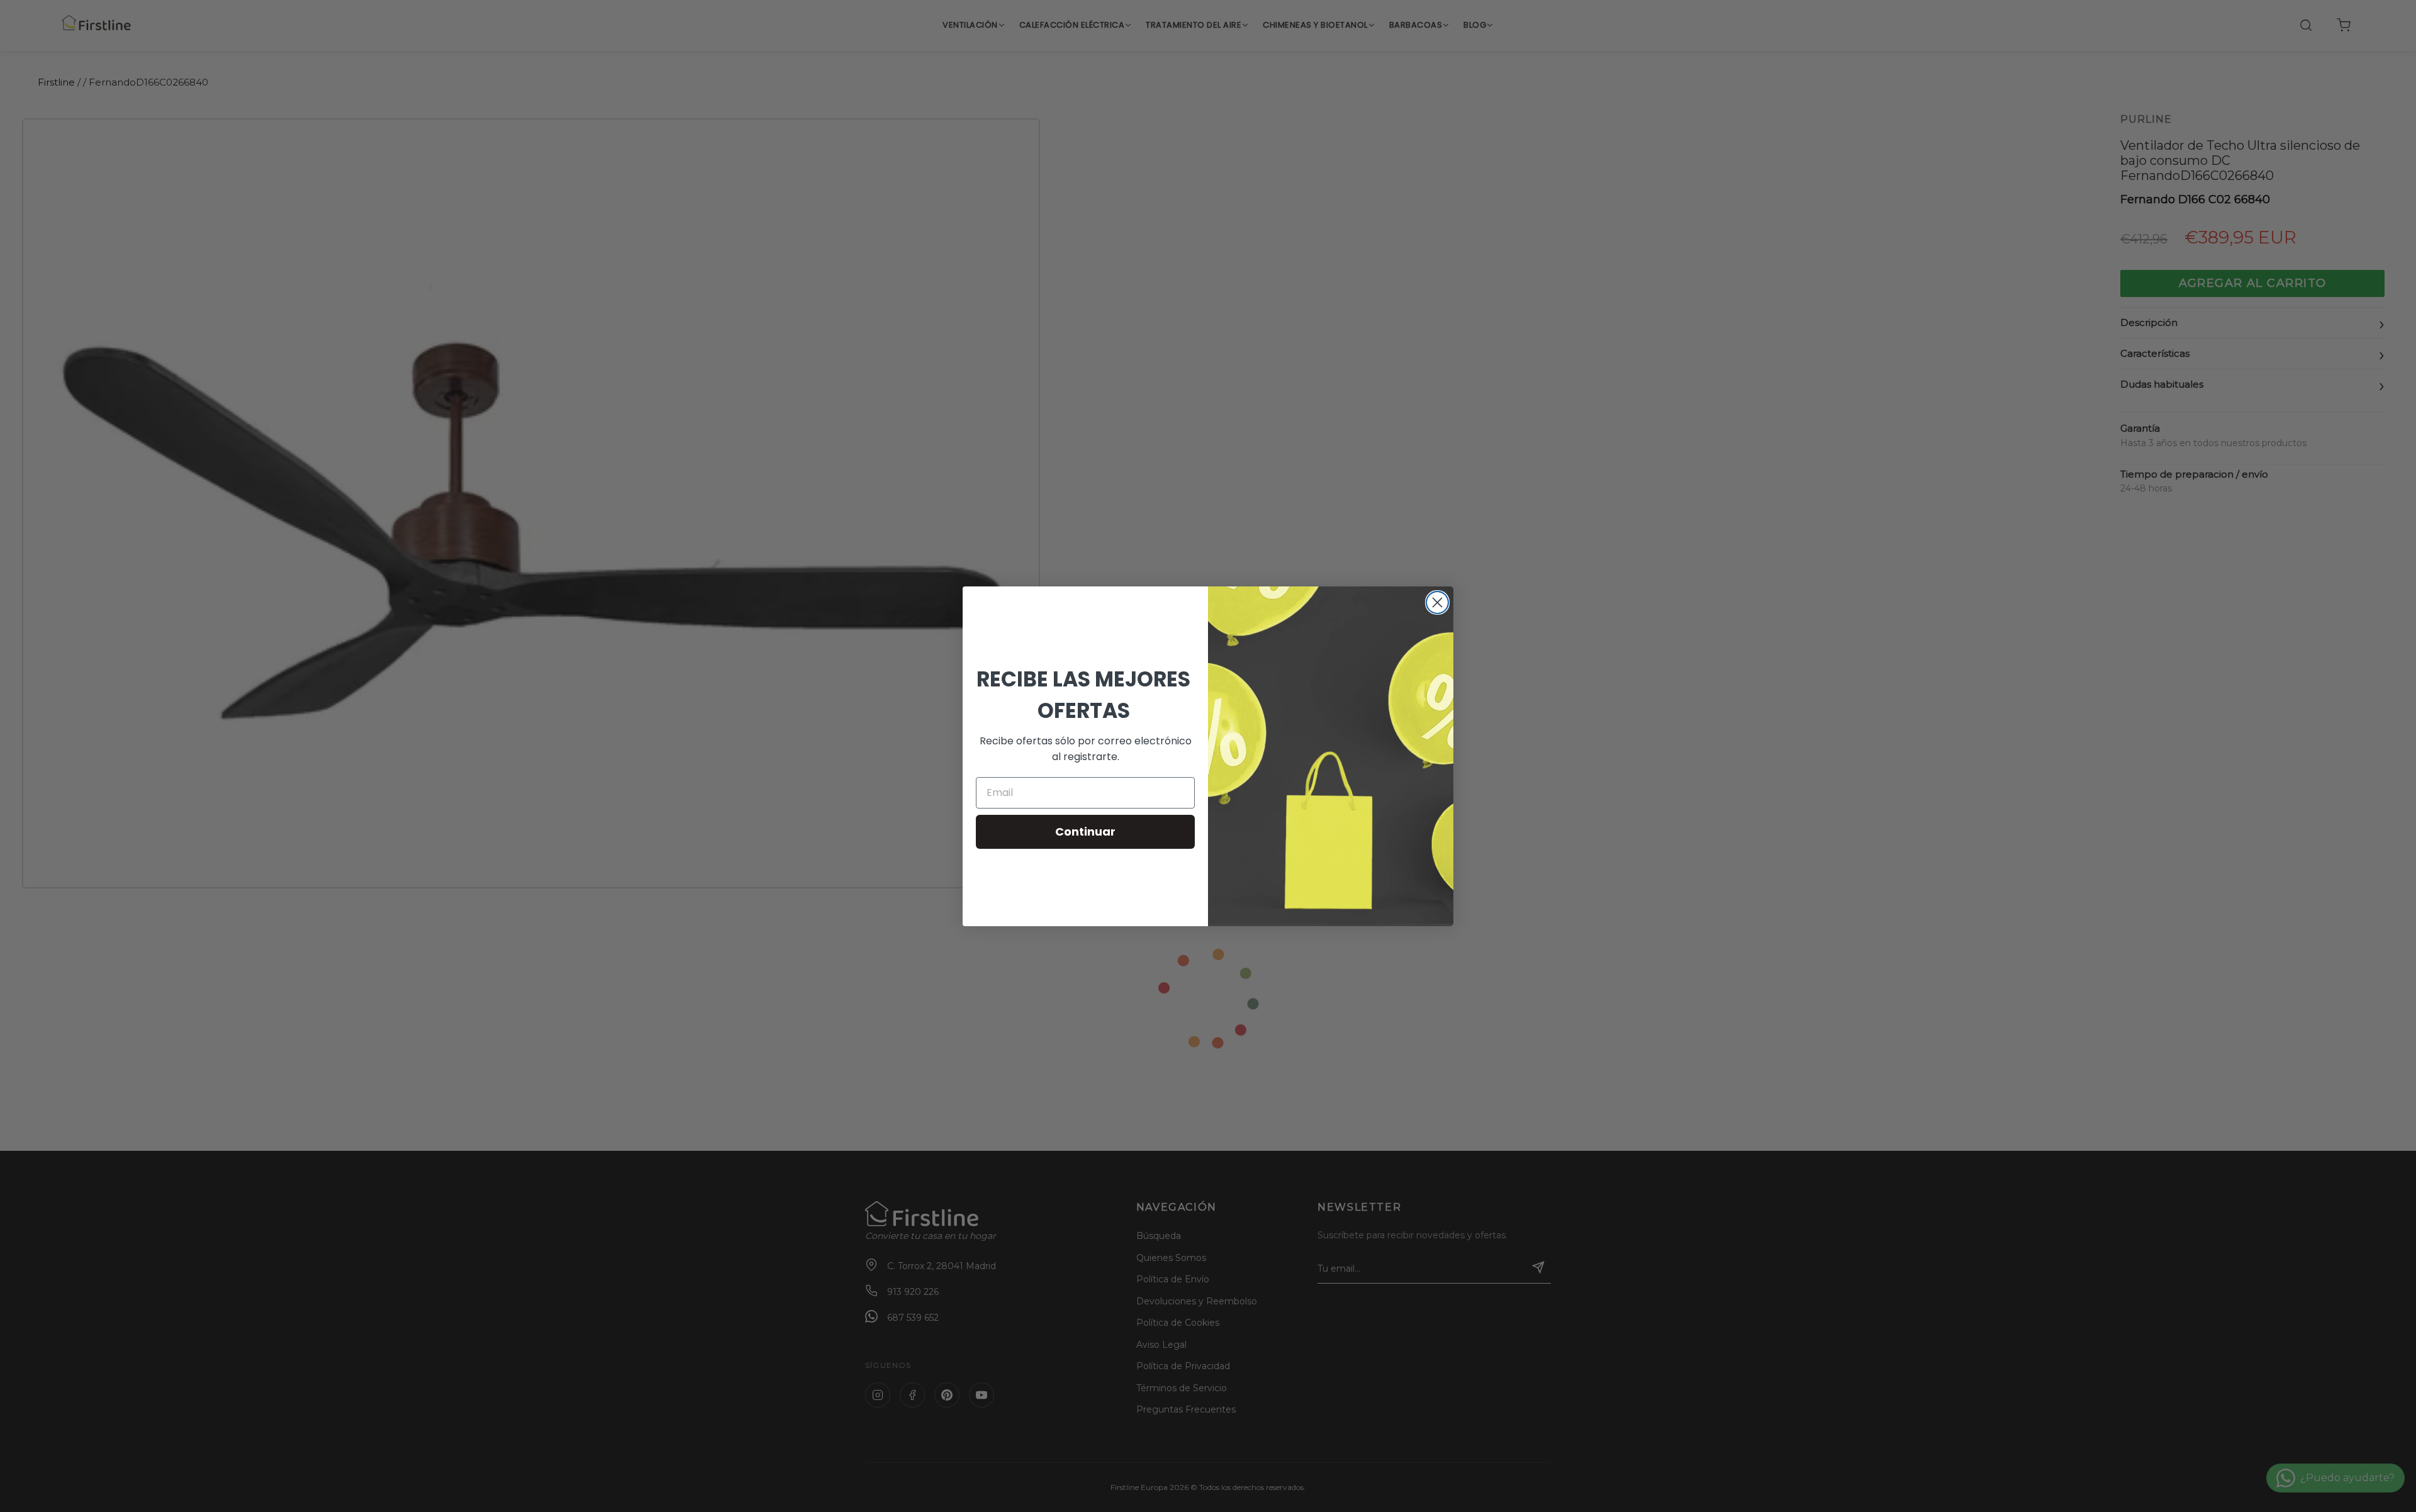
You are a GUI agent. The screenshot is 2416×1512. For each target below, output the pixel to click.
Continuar (1085, 832)
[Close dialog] (1437, 602)
